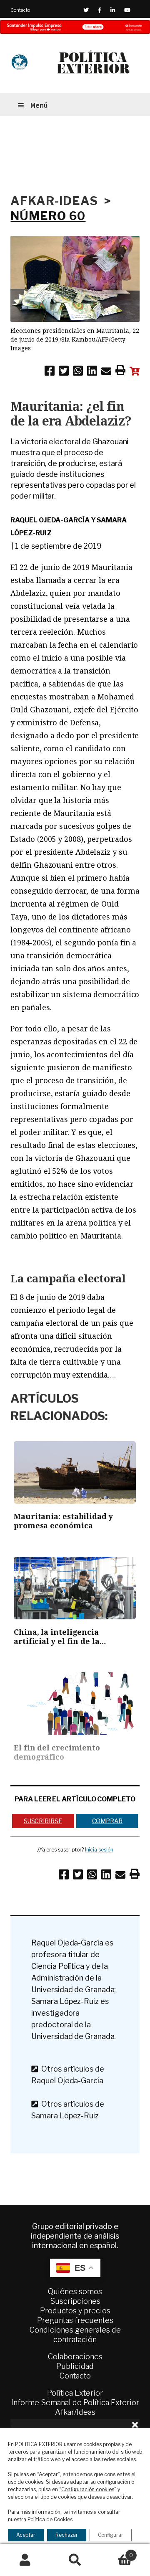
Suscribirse (43, 1821)
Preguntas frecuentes (75, 2320)
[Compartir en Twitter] (64, 372)
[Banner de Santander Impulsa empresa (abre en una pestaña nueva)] (75, 27)
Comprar (107, 1821)
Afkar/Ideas (75, 2412)
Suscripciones (75, 2301)
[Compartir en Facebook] (50, 372)
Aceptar (26, 2535)
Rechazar (67, 2535)
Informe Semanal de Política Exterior (75, 2402)
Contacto (20, 10)
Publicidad (75, 2366)
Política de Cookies (50, 2519)
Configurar (111, 2535)
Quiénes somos (75, 2291)
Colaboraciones (75, 2357)
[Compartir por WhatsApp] (78, 372)
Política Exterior (75, 2393)
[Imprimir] (120, 372)
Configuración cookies (88, 2489)
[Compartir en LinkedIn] (92, 372)
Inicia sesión (99, 1850)
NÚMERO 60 (48, 216)
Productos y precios (75, 2311)
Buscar (75, 2560)
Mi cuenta (25, 2560)
